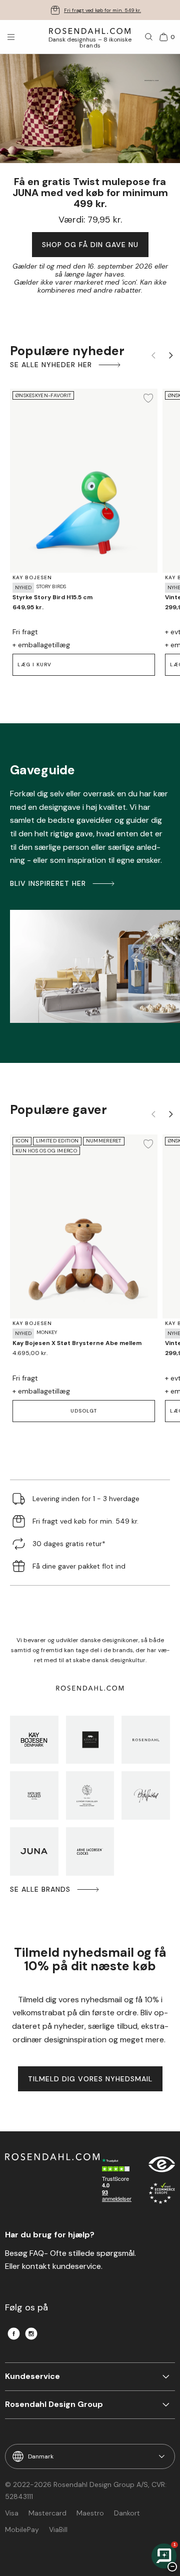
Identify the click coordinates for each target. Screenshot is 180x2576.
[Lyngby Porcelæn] (90, 1795)
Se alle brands (40, 1889)
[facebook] (14, 2334)
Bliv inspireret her (48, 883)
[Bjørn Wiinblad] (146, 1795)
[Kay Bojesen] (34, 1740)
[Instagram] (31, 2334)
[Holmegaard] (34, 1795)
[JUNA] (34, 1851)
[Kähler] (90, 1740)
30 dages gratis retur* (102, 10)
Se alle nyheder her (51, 365)
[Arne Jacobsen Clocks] (90, 1851)
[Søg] (149, 37)
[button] (84, 1411)
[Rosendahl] (146, 1740)
